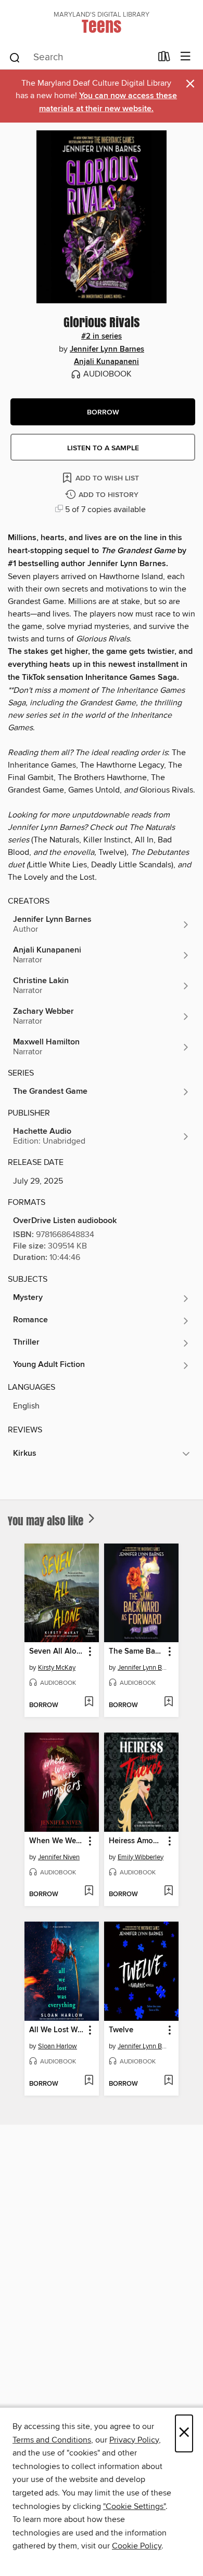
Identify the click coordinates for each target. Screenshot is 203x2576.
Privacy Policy (134, 2440)
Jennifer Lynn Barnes (107, 350)
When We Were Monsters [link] (57, 1841)
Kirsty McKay (57, 1668)
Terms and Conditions (52, 2440)
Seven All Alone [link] (57, 1652)
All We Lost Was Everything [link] (57, 2030)
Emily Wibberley (141, 1857)
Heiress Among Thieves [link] (136, 1841)
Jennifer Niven (59, 1857)
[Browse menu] (186, 57)
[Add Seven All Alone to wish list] (89, 1702)
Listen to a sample (103, 448)
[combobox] (80, 58)
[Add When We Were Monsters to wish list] (89, 1891)
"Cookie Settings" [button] (134, 2506)
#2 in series (102, 337)
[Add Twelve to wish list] (168, 2081)
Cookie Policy (137, 2546)
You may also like (47, 1521)
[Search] (15, 57)
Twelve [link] (121, 2030)
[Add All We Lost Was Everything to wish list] (89, 2081)
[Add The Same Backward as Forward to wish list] (168, 1702)
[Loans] (164, 59)
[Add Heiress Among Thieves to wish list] (168, 1891)
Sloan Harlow (58, 2046)
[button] (103, 412)
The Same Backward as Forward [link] (136, 1652)
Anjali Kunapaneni (106, 362)
